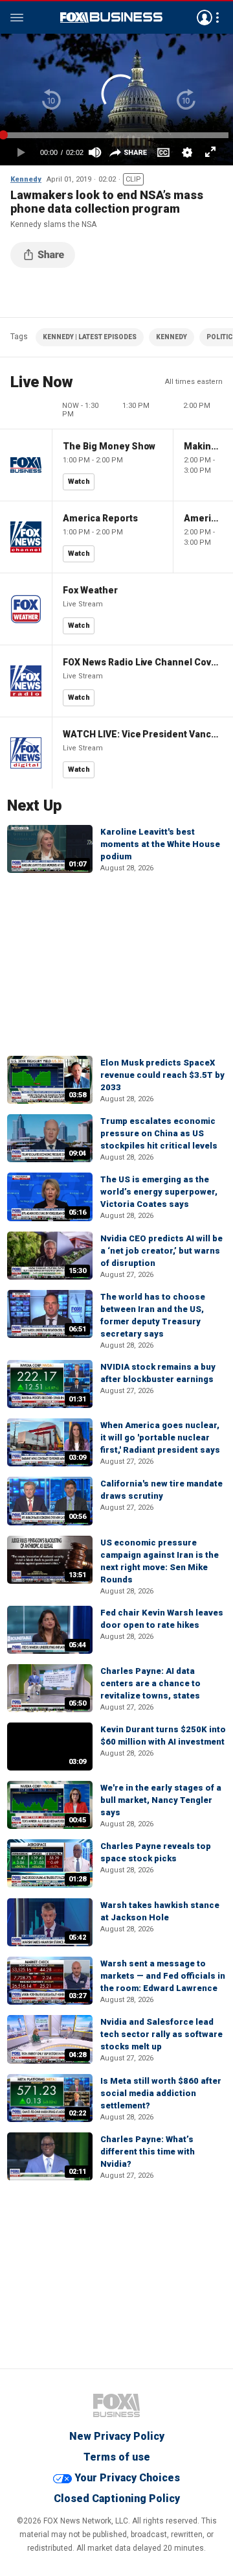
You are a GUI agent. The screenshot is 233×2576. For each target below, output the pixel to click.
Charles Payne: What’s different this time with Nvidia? (148, 2152)
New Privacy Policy (117, 2436)
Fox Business (111, 18)
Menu (17, 18)
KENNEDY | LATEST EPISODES (90, 337)
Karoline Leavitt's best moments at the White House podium (160, 844)
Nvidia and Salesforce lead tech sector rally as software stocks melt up (161, 2034)
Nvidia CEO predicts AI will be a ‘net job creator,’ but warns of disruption (161, 1251)
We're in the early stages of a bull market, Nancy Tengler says (161, 1800)
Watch (79, 482)
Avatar (205, 18)
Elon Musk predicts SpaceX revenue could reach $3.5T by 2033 (162, 1075)
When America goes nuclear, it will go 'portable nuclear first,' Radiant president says (160, 1437)
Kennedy (26, 179)
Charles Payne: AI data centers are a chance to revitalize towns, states (150, 1683)
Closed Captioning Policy (117, 2498)
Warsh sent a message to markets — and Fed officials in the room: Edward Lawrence (163, 1976)
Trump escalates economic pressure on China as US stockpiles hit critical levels (159, 1133)
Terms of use (117, 2457)
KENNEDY (172, 337)
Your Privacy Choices (127, 2478)
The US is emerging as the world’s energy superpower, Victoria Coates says (159, 1192)
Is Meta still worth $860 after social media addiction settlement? (161, 2093)
